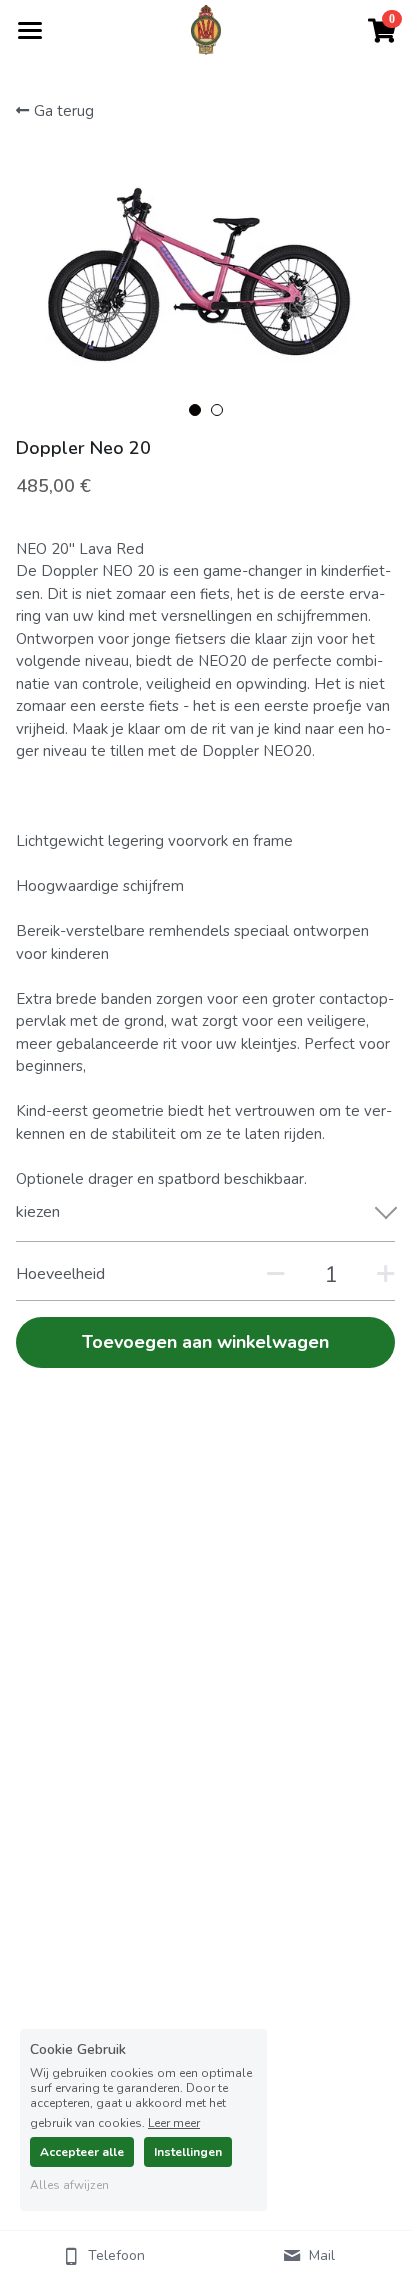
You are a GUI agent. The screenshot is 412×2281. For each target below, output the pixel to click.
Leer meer (174, 2122)
